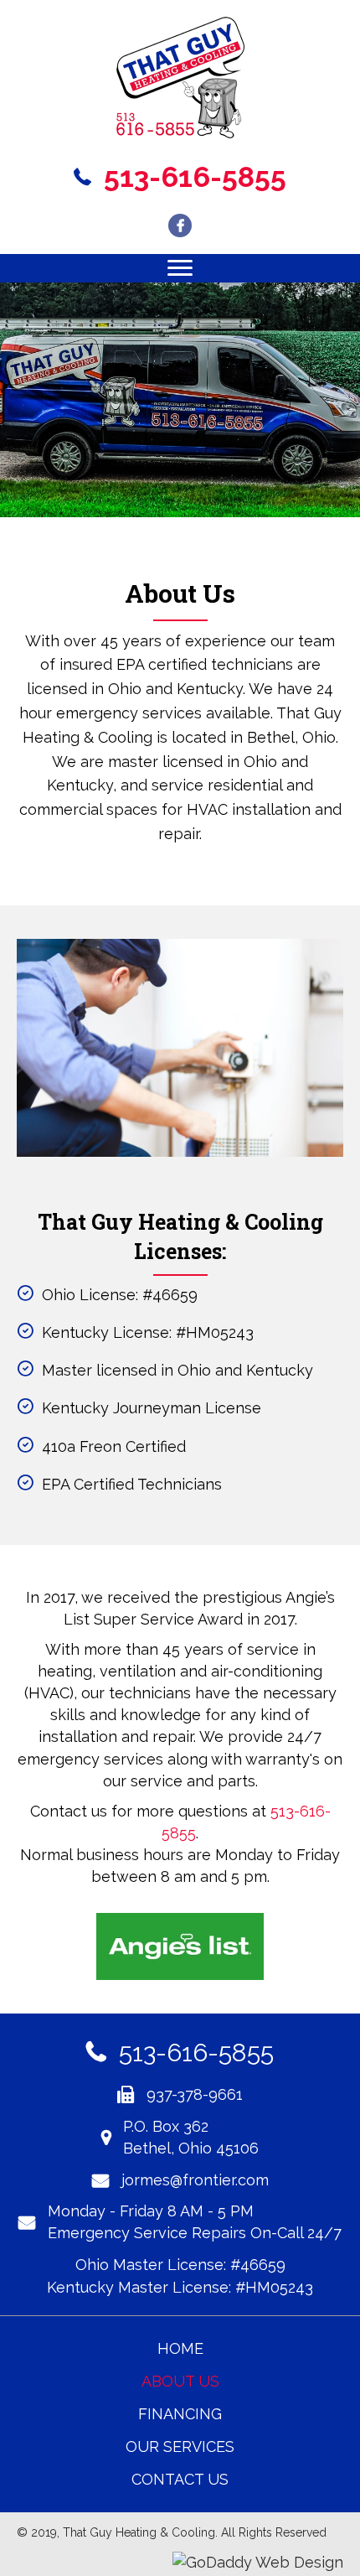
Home (180, 2348)
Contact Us (180, 2479)
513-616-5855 (196, 2053)
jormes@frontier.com (195, 2180)
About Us (180, 2381)
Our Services (180, 2446)
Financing (180, 2414)
